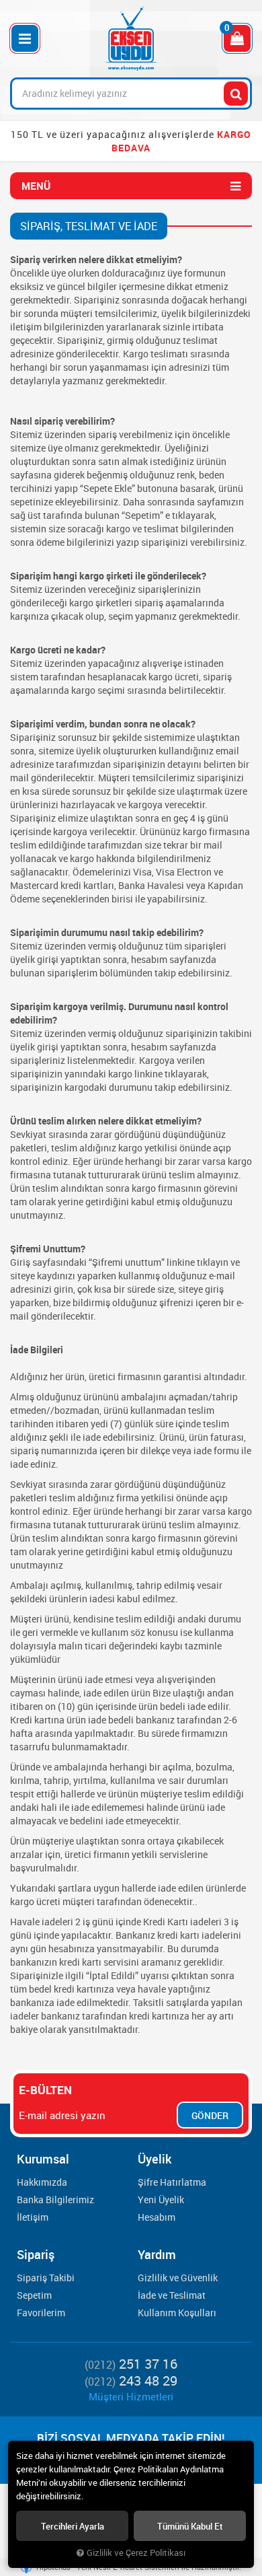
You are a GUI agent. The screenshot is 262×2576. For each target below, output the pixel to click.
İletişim (33, 2217)
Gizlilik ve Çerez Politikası (136, 2553)
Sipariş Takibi (46, 2278)
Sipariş (36, 2254)
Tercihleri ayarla (73, 2526)
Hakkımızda (42, 2182)
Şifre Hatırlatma (172, 2182)
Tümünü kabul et (190, 2526)
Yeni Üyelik (161, 2199)
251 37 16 (131, 2364)
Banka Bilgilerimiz (55, 2199)
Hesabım (157, 2217)
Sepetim (34, 2295)
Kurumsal (43, 2159)
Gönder (210, 2115)
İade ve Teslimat (172, 2295)
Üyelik (155, 2159)
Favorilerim (41, 2313)
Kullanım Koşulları (177, 2313)
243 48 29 (131, 2381)
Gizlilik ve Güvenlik (178, 2278)
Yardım (157, 2254)
